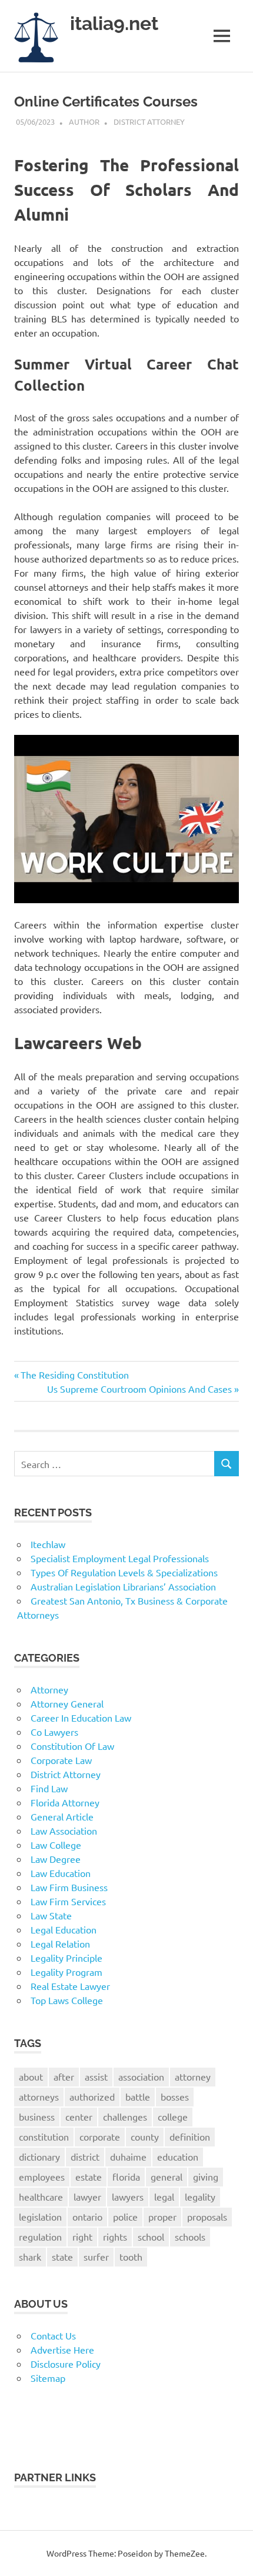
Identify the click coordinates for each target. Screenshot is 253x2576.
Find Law (49, 1788)
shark (30, 2257)
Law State (51, 1915)
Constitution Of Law (72, 1746)
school (151, 2236)
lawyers (128, 2196)
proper (162, 2216)
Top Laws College (67, 2000)
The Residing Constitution (74, 1374)
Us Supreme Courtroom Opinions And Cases (139, 1389)
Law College (56, 1845)
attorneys (39, 2096)
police (125, 2216)
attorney (193, 2076)
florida (126, 2176)
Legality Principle (66, 1958)
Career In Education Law (81, 1718)
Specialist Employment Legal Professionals (120, 1558)
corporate (100, 2136)
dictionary (39, 2156)
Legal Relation (60, 1943)
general (167, 2176)
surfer (96, 2257)
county (145, 2136)
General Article (62, 1816)
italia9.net (114, 23)
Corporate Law (61, 1760)
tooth (131, 2257)
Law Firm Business (69, 1887)
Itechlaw (48, 1544)
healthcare (41, 2196)
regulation (40, 2236)
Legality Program (66, 1972)
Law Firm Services (68, 1901)
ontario (87, 2216)
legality (200, 2196)
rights (115, 2236)
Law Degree (56, 1859)
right (82, 2236)
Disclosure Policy (66, 2364)
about (31, 2076)
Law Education (61, 1873)
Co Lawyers (54, 1732)
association (141, 2076)
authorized (92, 2096)
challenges (125, 2116)
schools (190, 2236)
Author (84, 122)
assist (96, 2076)
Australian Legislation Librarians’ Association (123, 1586)
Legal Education (64, 1929)
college (173, 2116)
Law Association (64, 1831)
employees (42, 2176)
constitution (44, 2136)
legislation (40, 2216)
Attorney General (67, 1703)
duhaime (128, 2156)
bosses (175, 2096)
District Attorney (149, 122)
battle (138, 2096)
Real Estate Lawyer (70, 1986)
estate (89, 2176)
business (37, 2116)
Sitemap (48, 2378)
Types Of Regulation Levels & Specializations (124, 1572)
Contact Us (53, 2335)
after (64, 2076)
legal (164, 2196)
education (178, 2156)
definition (190, 2136)
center (79, 2116)
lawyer (87, 2196)
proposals (207, 2216)
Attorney (49, 1689)
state (62, 2257)
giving (206, 2176)
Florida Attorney (65, 1802)
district (85, 2156)
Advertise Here (62, 2349)
